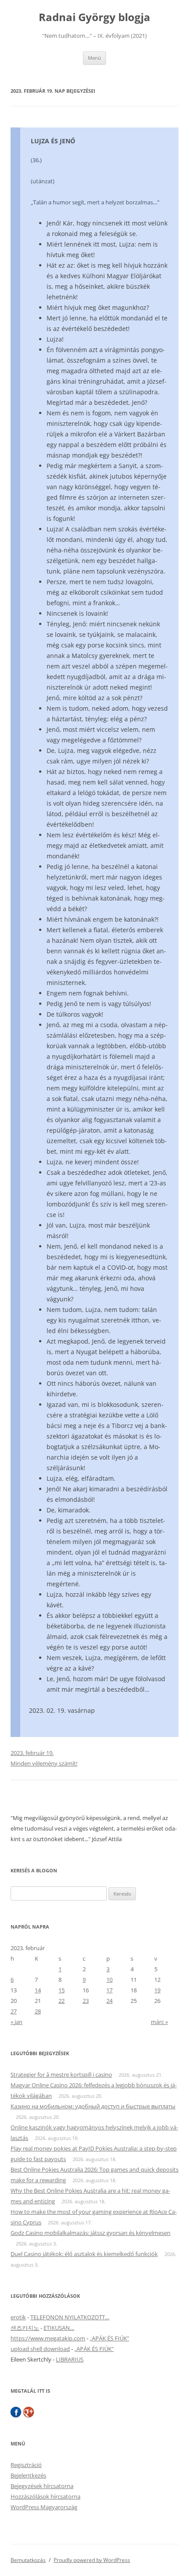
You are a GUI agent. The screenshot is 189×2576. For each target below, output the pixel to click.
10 (109, 1980)
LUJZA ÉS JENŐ (53, 141)
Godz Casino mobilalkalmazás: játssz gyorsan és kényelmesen (91, 2233)
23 (86, 2001)
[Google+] (29, 2412)
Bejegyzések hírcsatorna (42, 2486)
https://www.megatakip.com (48, 2338)
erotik (18, 2317)
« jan (16, 2022)
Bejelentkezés (28, 2475)
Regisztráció (26, 2465)
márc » (159, 2022)
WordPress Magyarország (44, 2507)
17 (109, 1990)
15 (62, 1990)
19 (157, 1990)
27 (14, 2011)
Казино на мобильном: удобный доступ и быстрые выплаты (93, 2106)
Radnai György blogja (94, 17)
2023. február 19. (32, 1753)
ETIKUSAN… (59, 2328)
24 (109, 2001)
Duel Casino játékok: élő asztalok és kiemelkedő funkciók (84, 2254)
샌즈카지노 (25, 2328)
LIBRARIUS (70, 2359)
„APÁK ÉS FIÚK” (109, 2338)
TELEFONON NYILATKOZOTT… (70, 2317)
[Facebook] (16, 2412)
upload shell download (40, 2349)
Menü (94, 58)
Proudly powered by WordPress (92, 2560)
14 (38, 1990)
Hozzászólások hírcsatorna (45, 2496)
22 (62, 2001)
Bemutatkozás (28, 2560)
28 (38, 2011)
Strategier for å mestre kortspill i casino (61, 2075)
